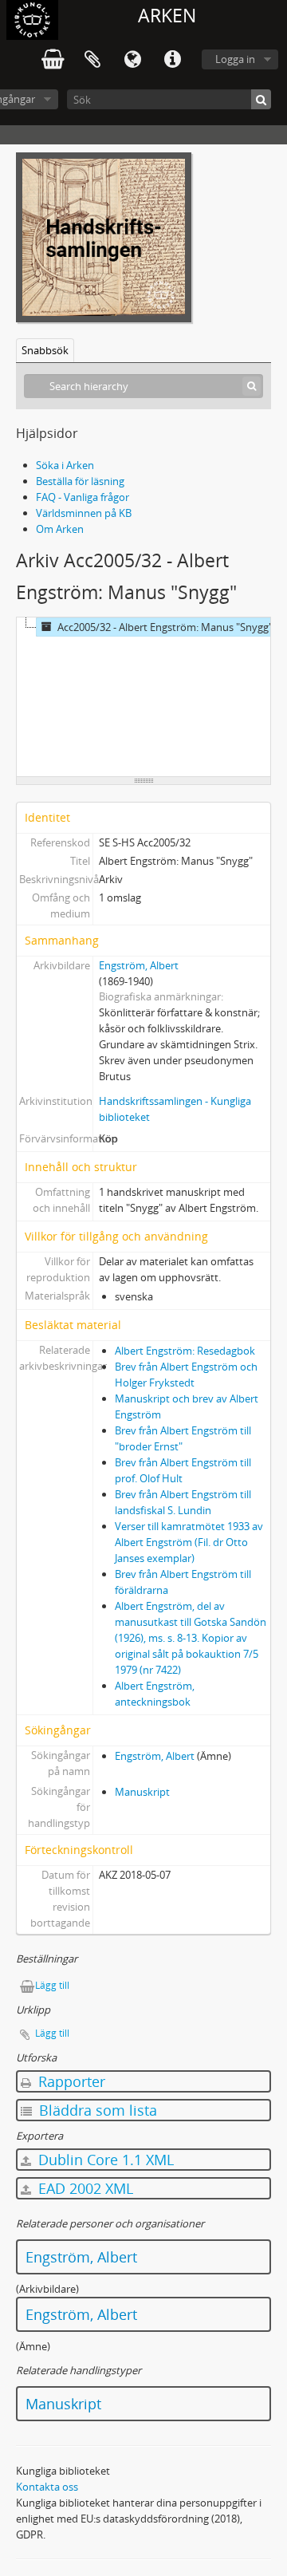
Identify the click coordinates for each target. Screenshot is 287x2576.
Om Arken (60, 529)
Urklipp (92, 60)
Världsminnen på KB (84, 513)
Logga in (235, 59)
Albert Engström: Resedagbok (185, 1351)
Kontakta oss (47, 2487)
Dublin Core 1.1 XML (104, 2160)
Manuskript (142, 1792)
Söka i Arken (65, 465)
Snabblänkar (172, 60)
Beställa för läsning (80, 481)
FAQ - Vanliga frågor (83, 497)
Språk (132, 60)
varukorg (53, 60)
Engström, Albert (139, 965)
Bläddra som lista (96, 2110)
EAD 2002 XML (84, 2188)
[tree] (143, 697)
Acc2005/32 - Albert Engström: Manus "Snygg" (165, 627)
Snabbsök (45, 350)
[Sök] (261, 99)
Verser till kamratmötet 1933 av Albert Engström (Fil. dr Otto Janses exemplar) (189, 1542)
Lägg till (52, 1985)
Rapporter (70, 2081)
